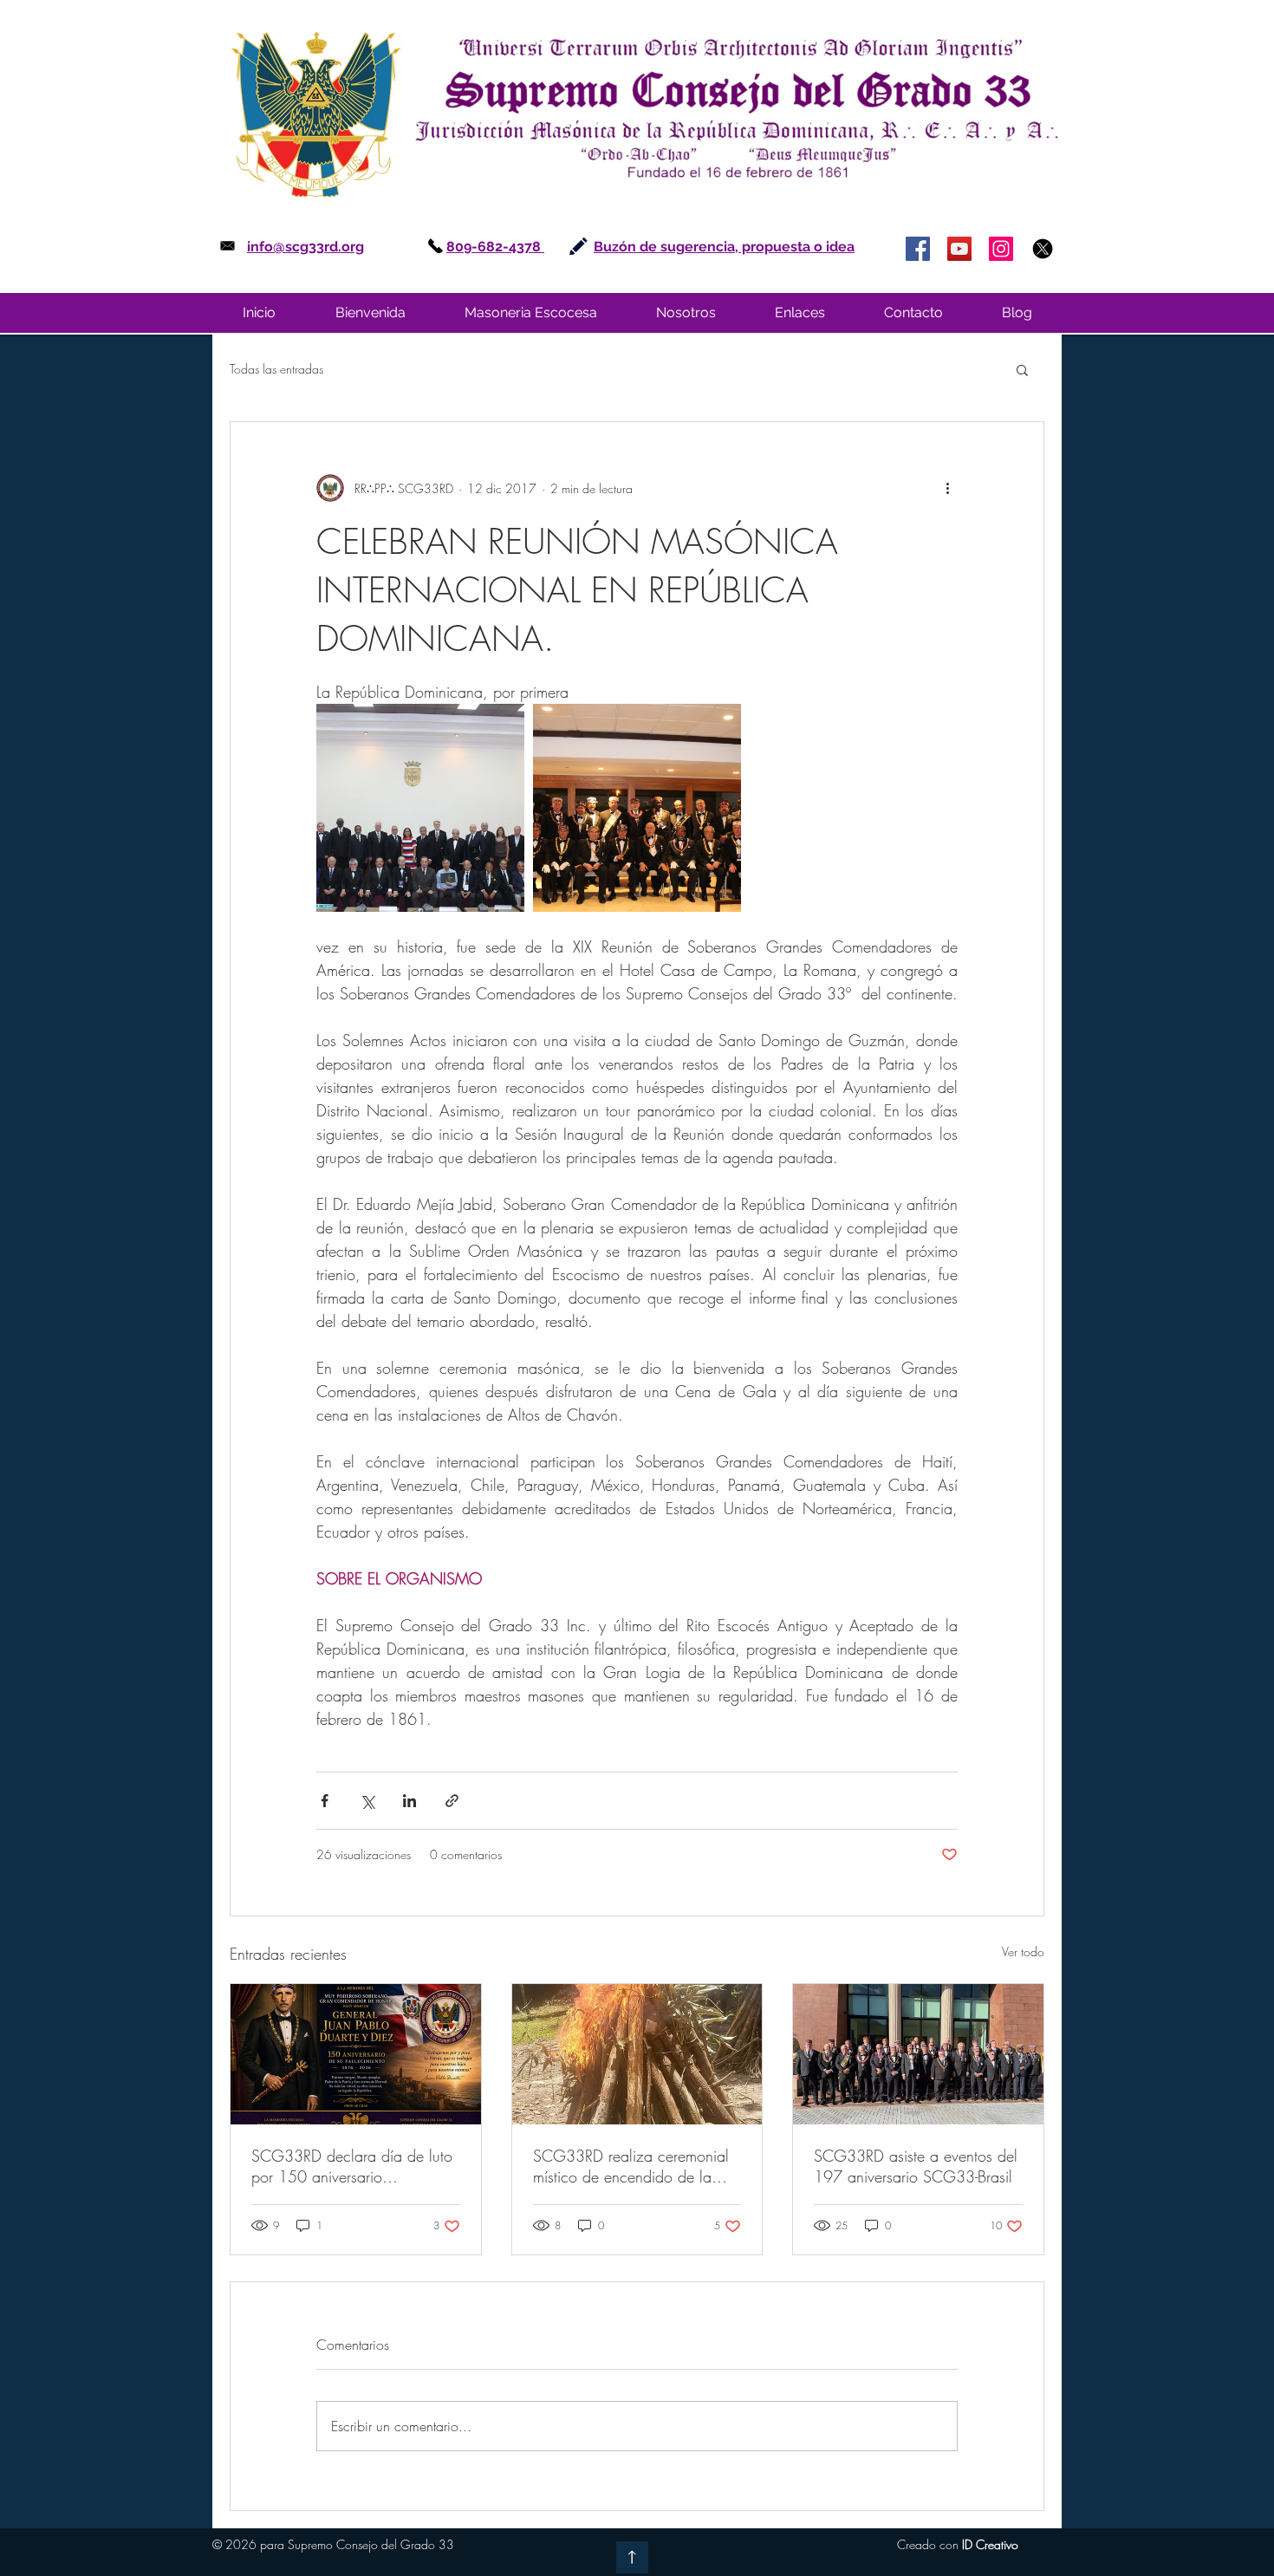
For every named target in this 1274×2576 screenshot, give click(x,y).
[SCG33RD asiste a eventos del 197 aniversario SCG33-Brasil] (918, 2054)
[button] (531, 313)
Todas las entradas (276, 369)
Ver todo (1023, 1952)
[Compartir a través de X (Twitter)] (367, 1801)
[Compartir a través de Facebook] (325, 1801)
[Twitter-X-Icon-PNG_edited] (1043, 249)
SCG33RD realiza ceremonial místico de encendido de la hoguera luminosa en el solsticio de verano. (631, 2166)
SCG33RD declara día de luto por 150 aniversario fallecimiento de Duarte (352, 2166)
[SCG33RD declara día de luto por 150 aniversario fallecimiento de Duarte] (356, 2054)
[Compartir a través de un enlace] (452, 1801)
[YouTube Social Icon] (959, 249)
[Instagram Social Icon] (1001, 249)
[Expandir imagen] (420, 808)
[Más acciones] (947, 488)
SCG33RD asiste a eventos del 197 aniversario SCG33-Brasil (916, 2166)
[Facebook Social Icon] (918, 249)
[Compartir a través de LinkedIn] (409, 1801)
